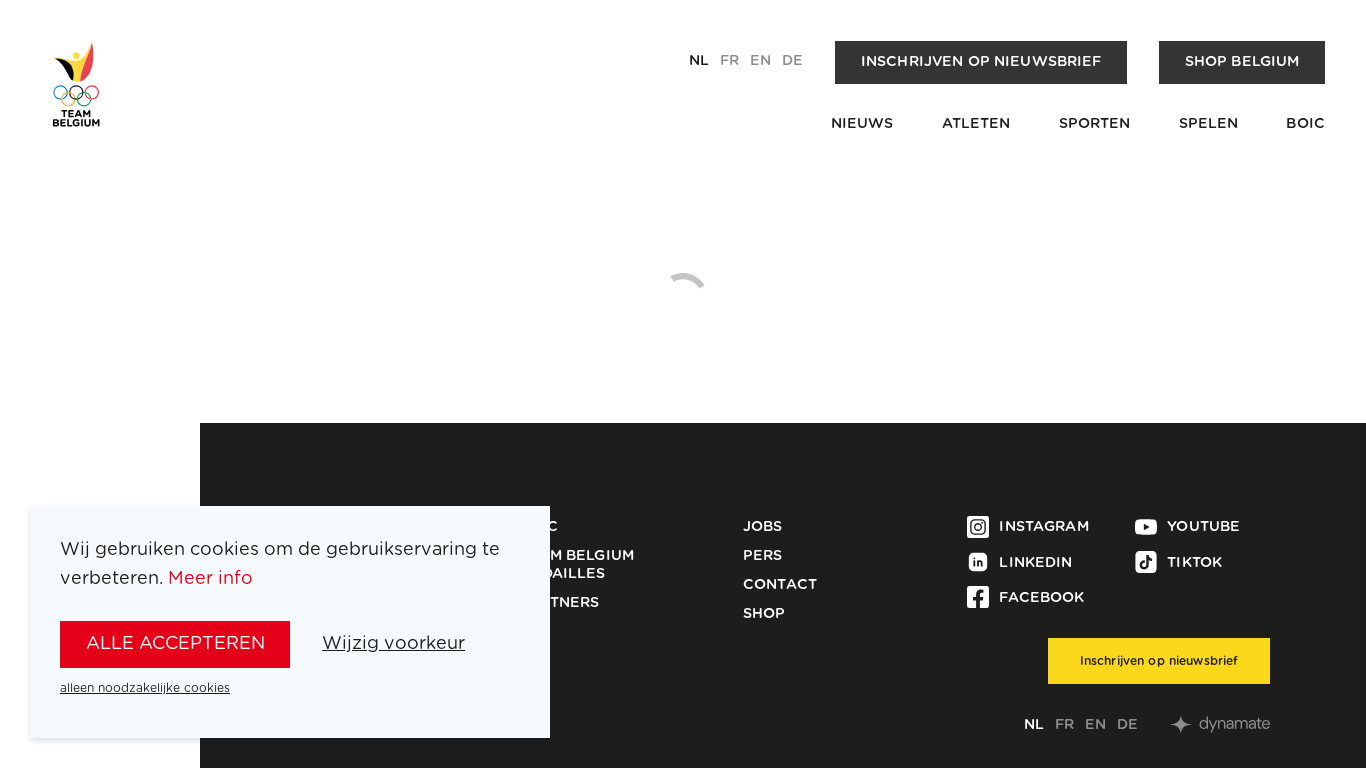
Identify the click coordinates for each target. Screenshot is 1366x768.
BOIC (1305, 124)
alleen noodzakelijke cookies (145, 688)
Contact (780, 585)
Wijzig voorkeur (393, 644)
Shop (764, 614)
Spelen (1209, 124)
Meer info (210, 579)
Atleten (976, 124)
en (760, 61)
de (792, 61)
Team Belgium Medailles (576, 565)
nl (699, 61)
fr (729, 61)
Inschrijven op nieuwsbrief (981, 62)
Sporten (1095, 124)
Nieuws (862, 124)
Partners (559, 603)
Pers (763, 556)
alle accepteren (175, 644)
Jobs (763, 527)
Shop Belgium (1242, 62)
